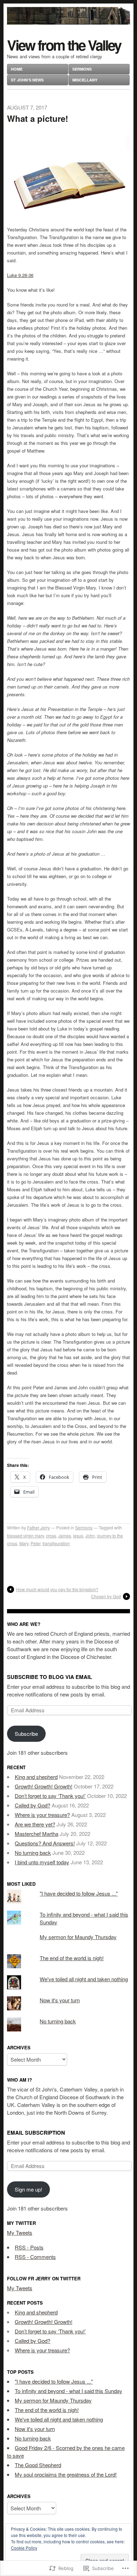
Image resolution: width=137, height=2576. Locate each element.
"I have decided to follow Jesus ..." (79, 1893)
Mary (24, 1543)
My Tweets (20, 2232)
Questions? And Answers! (45, 1843)
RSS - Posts (29, 2247)
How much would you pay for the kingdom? (57, 1589)
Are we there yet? (35, 1824)
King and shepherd (36, 1777)
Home (17, 69)
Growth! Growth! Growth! (44, 1786)
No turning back (33, 1853)
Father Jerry (38, 1527)
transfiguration (56, 1543)
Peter (35, 1543)
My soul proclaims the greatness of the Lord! (66, 2474)
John (90, 1536)
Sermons (82, 69)
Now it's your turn (60, 2000)
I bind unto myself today (42, 1862)
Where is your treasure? (42, 1815)
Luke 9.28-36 (20, 275)
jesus (78, 1536)
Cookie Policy (24, 2548)
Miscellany (85, 80)
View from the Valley (64, 45)
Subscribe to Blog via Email (50, 1677)
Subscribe (26, 1734)
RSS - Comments (35, 2257)
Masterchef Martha (37, 1834)
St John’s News (27, 80)
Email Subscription (36, 2133)
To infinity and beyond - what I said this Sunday (68, 2391)
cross (51, 1536)
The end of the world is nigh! (72, 1958)
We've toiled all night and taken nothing (84, 1979)
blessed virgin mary (25, 1536)
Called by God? (32, 1805)
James (65, 1536)
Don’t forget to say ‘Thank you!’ (50, 1796)
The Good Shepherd (38, 2465)
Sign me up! (28, 2189)
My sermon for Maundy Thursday (78, 1937)
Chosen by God (106, 1596)
